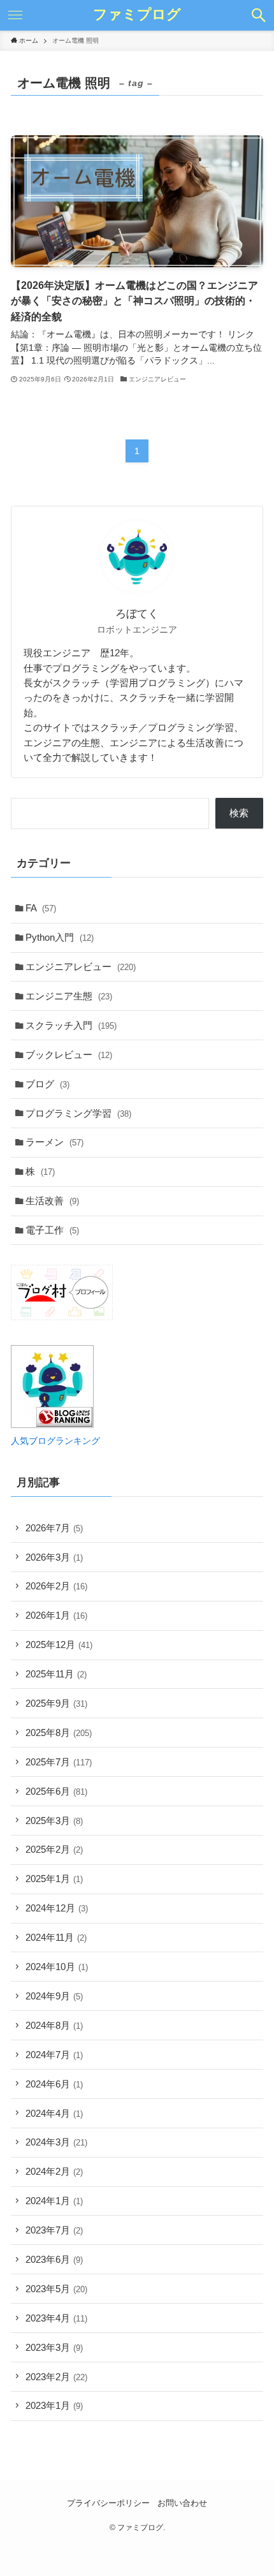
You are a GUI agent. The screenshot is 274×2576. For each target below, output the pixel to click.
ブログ (47, 1084)
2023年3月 (54, 2347)
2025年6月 (56, 1791)
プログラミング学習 (78, 1113)
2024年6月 (54, 2084)
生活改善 (52, 1201)
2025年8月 (59, 1733)
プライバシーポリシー (108, 2503)
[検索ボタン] (259, 15)
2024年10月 (57, 1967)
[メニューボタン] (15, 15)
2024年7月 (54, 2055)
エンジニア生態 (69, 996)
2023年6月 (54, 2259)
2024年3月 (56, 2142)
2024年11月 (56, 1937)
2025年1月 (54, 1879)
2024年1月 (54, 2201)
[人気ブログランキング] (52, 1424)
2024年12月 (57, 1908)
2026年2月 (56, 1586)
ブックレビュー (69, 1055)
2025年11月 (56, 1674)
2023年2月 (56, 2377)
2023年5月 (56, 2289)
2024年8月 (54, 2025)
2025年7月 (59, 1762)
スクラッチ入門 (71, 1025)
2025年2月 (54, 1849)
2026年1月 (56, 1615)
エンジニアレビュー (81, 967)
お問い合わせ (182, 2503)
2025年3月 (54, 1821)
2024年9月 (54, 1996)
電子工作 (52, 1230)
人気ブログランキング (55, 1441)
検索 (239, 813)
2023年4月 (56, 2318)
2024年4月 (54, 2113)
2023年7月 (54, 2230)
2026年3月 (54, 1557)
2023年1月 (54, 2405)
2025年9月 (56, 1703)
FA (41, 908)
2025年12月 (59, 1645)
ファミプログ (137, 15)
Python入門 (60, 937)
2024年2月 (54, 2171)
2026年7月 (54, 1528)
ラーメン (54, 1142)
